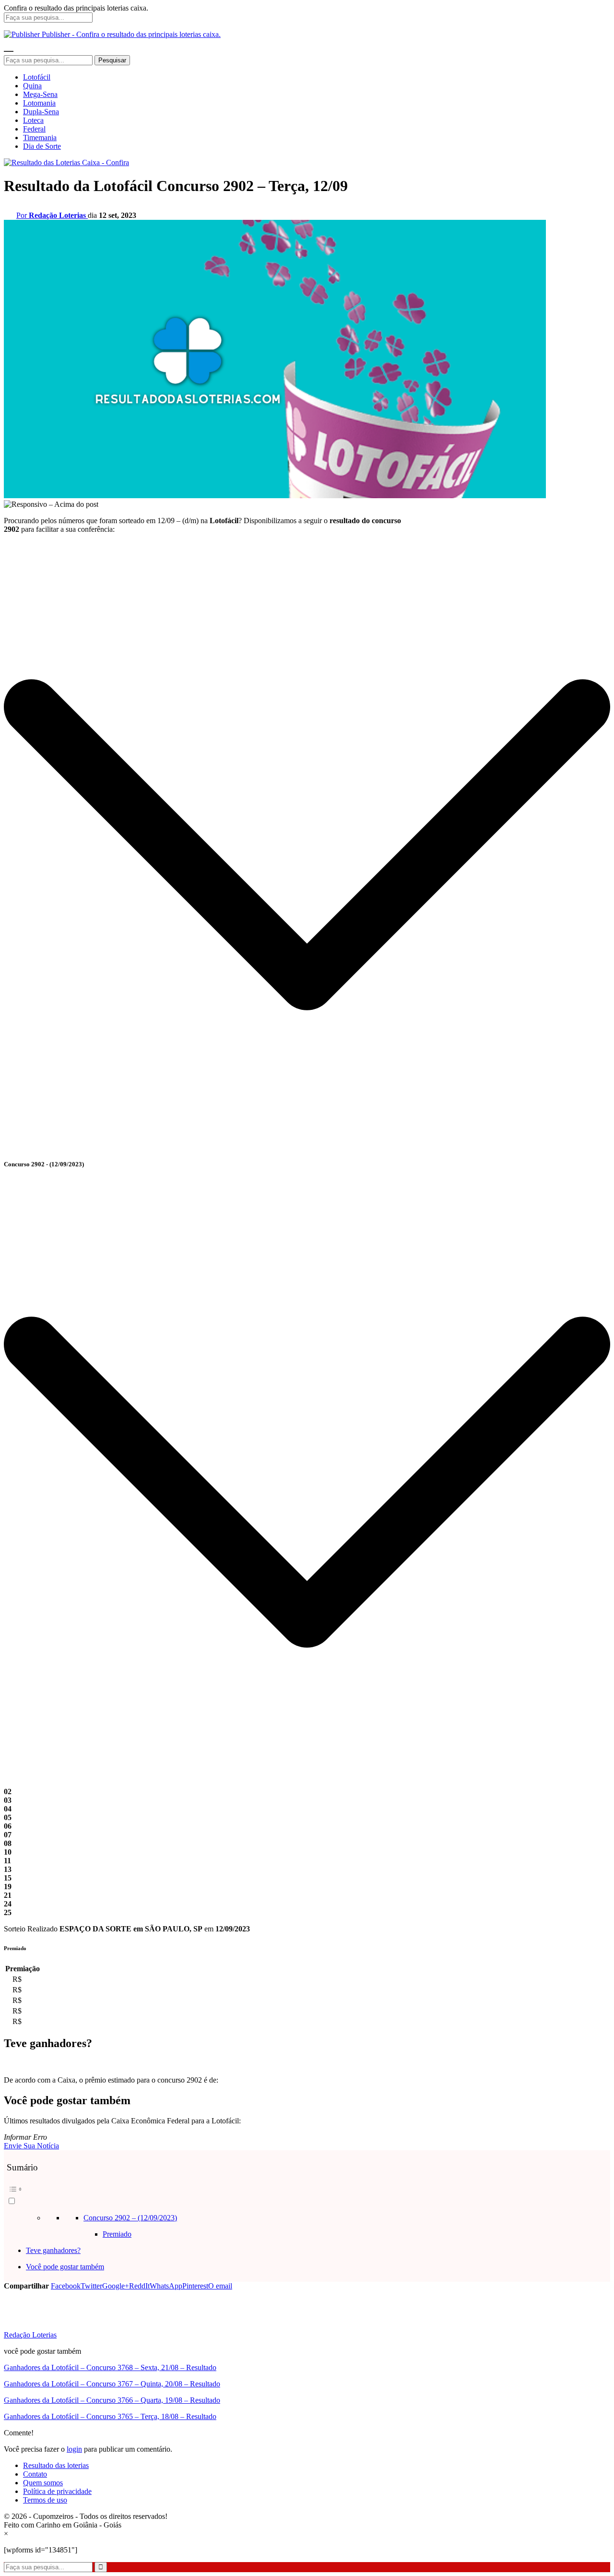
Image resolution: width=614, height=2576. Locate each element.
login (74, 2449)
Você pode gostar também (65, 2267)
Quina (32, 86)
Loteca (33, 120)
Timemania (40, 138)
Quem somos (43, 2483)
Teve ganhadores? (53, 2250)
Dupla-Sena (41, 112)
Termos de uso (45, 2500)
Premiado (117, 2234)
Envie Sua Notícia (31, 2146)
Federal (34, 129)
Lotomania (39, 103)
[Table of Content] (307, 2189)
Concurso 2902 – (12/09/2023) (130, 2218)
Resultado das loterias (56, 2465)
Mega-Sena (40, 94)
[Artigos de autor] (23, 2326)
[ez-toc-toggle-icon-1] (307, 2194)
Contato (35, 2474)
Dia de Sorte (42, 146)
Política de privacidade (57, 2491)
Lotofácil (37, 77)
